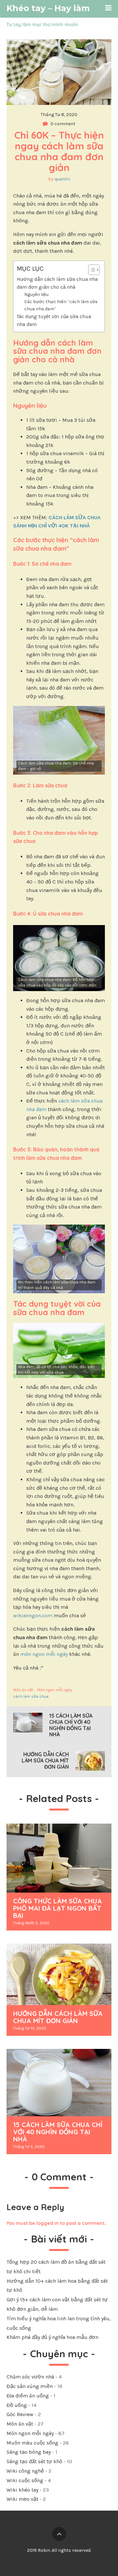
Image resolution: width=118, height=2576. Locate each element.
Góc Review (20, 2414)
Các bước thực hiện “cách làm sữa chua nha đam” (61, 305)
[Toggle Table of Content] (91, 270)
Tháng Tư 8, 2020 (59, 115)
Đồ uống (17, 2405)
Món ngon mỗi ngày (55, 1690)
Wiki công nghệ (25, 2471)
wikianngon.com (33, 1615)
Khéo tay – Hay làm (48, 8)
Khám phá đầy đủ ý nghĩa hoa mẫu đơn (52, 2337)
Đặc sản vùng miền (30, 2386)
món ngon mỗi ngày (44, 1654)
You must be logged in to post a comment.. (57, 2223)
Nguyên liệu (36, 294)
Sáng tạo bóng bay (29, 2452)
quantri (62, 179)
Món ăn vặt (23, 1690)
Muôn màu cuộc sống (32, 2443)
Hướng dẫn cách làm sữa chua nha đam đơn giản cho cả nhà (57, 283)
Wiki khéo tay (22, 2490)
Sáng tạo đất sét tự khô (34, 2461)
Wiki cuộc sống (25, 2480)
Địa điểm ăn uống (28, 2396)
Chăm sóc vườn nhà (30, 2377)
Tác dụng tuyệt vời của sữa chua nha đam (54, 320)
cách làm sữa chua (31, 1696)
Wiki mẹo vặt (22, 2499)
